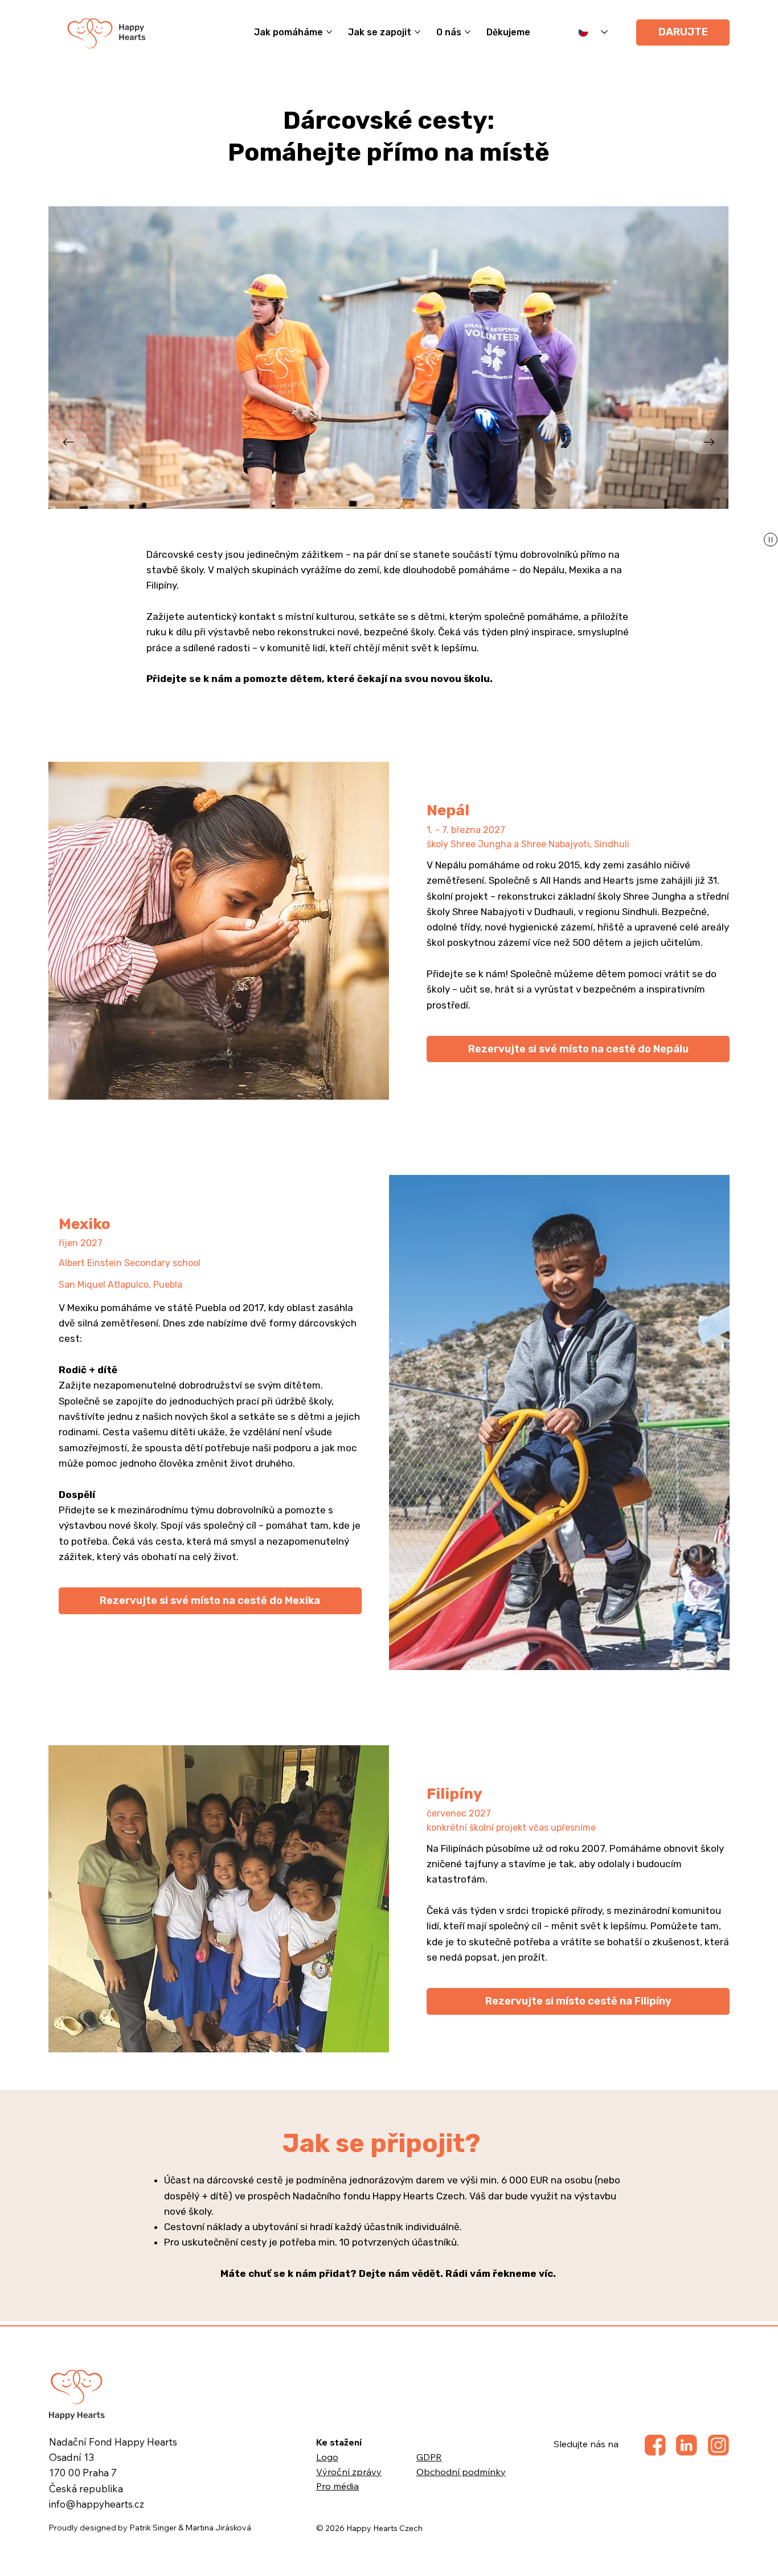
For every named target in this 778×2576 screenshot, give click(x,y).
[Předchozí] (68, 442)
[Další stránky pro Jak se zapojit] (417, 32)
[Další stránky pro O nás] (468, 32)
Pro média (337, 2486)
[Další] (709, 442)
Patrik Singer (153, 2528)
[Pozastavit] (771, 540)
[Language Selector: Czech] (593, 32)
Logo (327, 2457)
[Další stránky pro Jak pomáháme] (329, 32)
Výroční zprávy (349, 2472)
